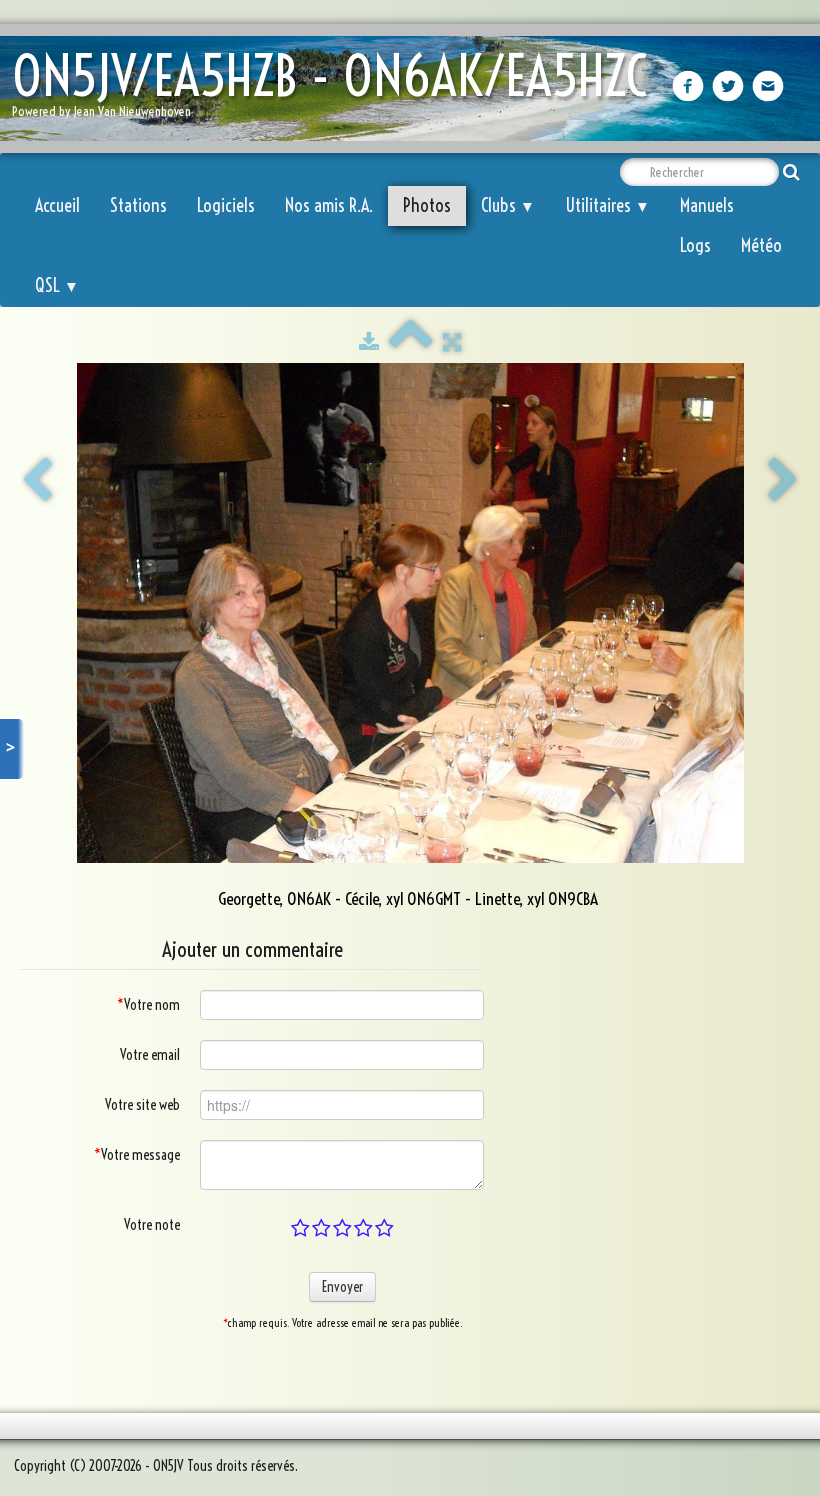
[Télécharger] (369, 342)
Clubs (508, 205)
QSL (57, 285)
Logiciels (226, 205)
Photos (427, 205)
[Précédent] (37, 481)
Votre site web (142, 1105)
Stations (138, 205)
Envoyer (342, 1287)
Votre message (137, 1155)
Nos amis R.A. (329, 205)
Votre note (152, 1225)
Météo (761, 245)
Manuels (707, 205)
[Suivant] (783, 481)
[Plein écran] (452, 342)
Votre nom (148, 1005)
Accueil (57, 205)
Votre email (150, 1055)
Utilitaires (607, 205)
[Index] (411, 342)
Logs (695, 245)
